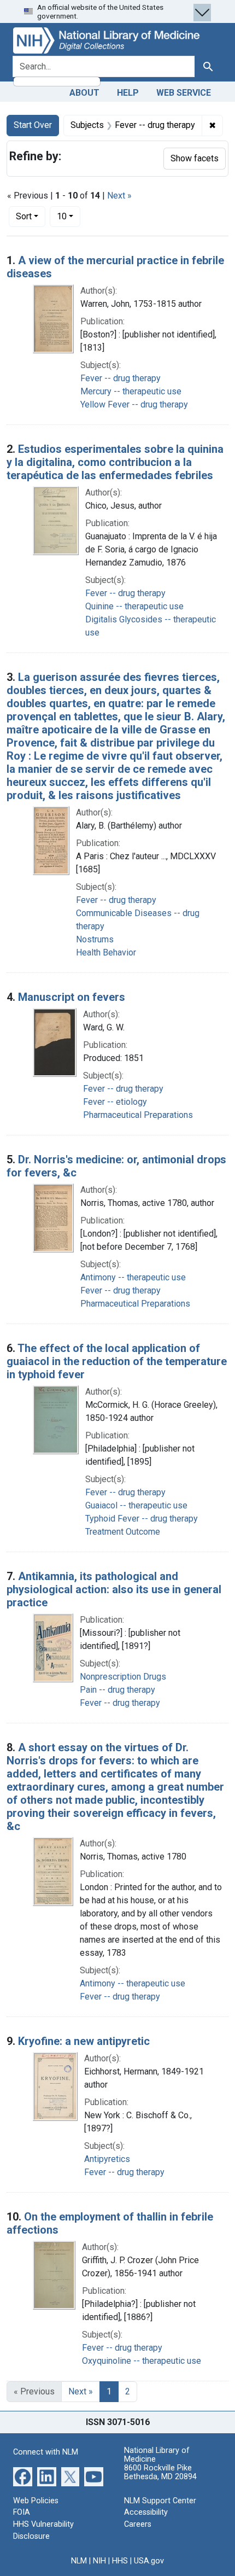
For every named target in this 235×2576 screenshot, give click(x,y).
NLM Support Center (160, 2501)
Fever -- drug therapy (121, 378)
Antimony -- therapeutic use (133, 1277)
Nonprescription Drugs (123, 1677)
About (84, 93)
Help (128, 93)
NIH (99, 2561)
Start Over (33, 125)
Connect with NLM (46, 2452)
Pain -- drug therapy (117, 1690)
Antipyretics (107, 2159)
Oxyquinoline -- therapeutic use (142, 2361)
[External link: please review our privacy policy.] (23, 2476)
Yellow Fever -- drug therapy (134, 404)
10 (69, 216)
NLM (79, 2561)
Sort (24, 216)
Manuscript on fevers (72, 997)
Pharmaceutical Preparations (138, 1115)
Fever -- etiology (115, 1102)
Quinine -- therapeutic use (134, 606)
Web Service (184, 93)
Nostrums (95, 939)
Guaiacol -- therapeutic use (136, 1505)
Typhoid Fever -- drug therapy (142, 1519)
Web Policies (36, 2501)
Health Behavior (106, 952)
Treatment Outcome (123, 1532)
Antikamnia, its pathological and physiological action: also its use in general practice (114, 1589)
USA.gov (149, 2561)
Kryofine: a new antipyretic (84, 2041)
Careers (138, 2524)
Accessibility (146, 2512)
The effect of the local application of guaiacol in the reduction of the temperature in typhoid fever (117, 1361)
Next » (119, 196)
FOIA (22, 2512)
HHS (120, 2561)
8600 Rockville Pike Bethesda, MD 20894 (160, 2472)
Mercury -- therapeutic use (131, 391)
